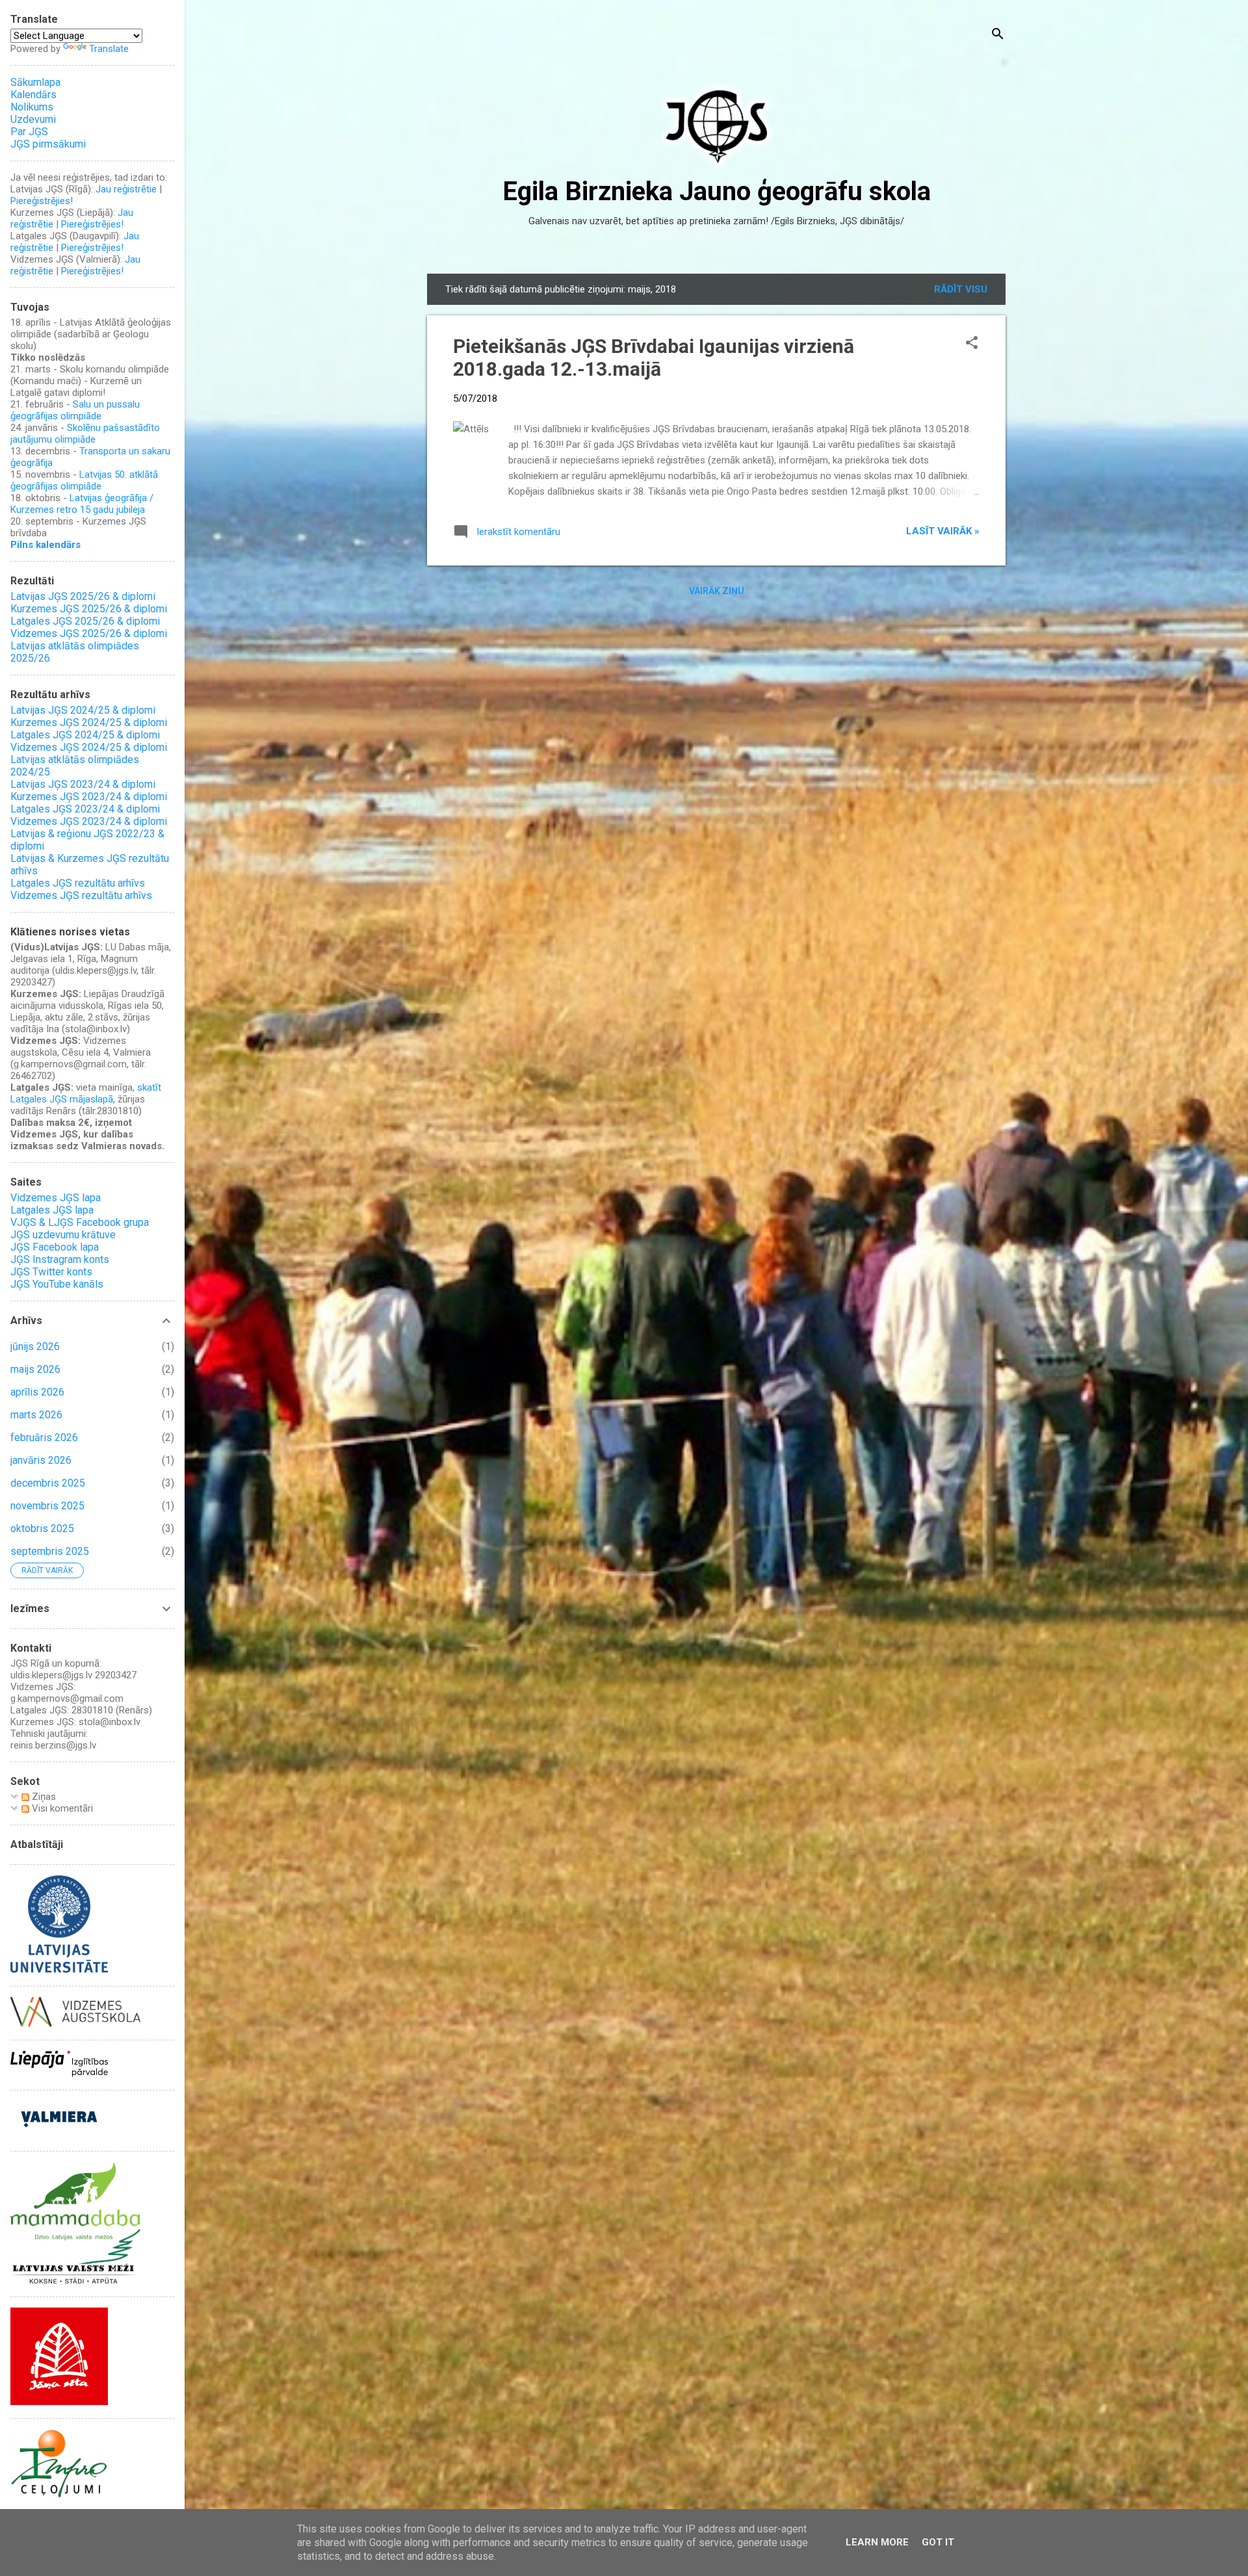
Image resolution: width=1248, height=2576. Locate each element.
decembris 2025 (48, 1483)
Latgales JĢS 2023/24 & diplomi (85, 809)
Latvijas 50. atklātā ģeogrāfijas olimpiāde (84, 480)
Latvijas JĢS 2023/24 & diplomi (83, 784)
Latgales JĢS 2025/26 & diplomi (85, 621)
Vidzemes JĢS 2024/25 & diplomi (89, 747)
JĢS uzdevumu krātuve (63, 1235)
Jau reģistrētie (126, 189)
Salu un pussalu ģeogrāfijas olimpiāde (75, 410)
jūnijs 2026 (35, 1347)
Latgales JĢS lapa (52, 1210)
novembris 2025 (47, 1506)
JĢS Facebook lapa (55, 1247)
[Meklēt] (998, 35)
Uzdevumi (33, 119)
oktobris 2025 (42, 1529)
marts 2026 (36, 1415)
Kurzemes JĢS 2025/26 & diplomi (89, 609)
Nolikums (32, 107)
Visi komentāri (61, 1808)
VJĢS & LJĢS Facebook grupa (80, 1222)
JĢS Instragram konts (60, 1259)
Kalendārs (33, 95)
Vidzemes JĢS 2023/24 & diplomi (89, 821)
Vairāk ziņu (717, 591)
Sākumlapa (35, 82)
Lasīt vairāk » (943, 531)
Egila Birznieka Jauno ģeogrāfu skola (717, 191)
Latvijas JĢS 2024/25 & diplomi (83, 710)
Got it (938, 2542)
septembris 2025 (50, 1551)
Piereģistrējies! (42, 201)
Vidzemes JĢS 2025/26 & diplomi (89, 633)
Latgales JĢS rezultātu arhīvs (78, 883)
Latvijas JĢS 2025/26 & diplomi (83, 596)
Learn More (877, 2542)
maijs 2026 (35, 1369)
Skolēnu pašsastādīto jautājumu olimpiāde (85, 434)
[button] (972, 344)
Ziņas (43, 1797)
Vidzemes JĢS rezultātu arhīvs (81, 895)
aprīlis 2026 (37, 1392)
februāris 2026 (44, 1438)
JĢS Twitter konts (51, 1272)
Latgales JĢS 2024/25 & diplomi (85, 735)
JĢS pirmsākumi (48, 144)
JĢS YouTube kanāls (57, 1284)
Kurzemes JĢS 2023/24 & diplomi (89, 797)
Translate (109, 49)
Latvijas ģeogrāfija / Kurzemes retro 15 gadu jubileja (82, 504)
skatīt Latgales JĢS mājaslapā (86, 1093)
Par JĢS (29, 132)
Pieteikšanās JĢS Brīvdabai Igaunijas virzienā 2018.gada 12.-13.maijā (654, 358)
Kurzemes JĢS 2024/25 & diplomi (89, 722)
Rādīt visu (961, 289)
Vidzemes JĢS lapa (56, 1198)
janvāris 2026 (41, 1460)
